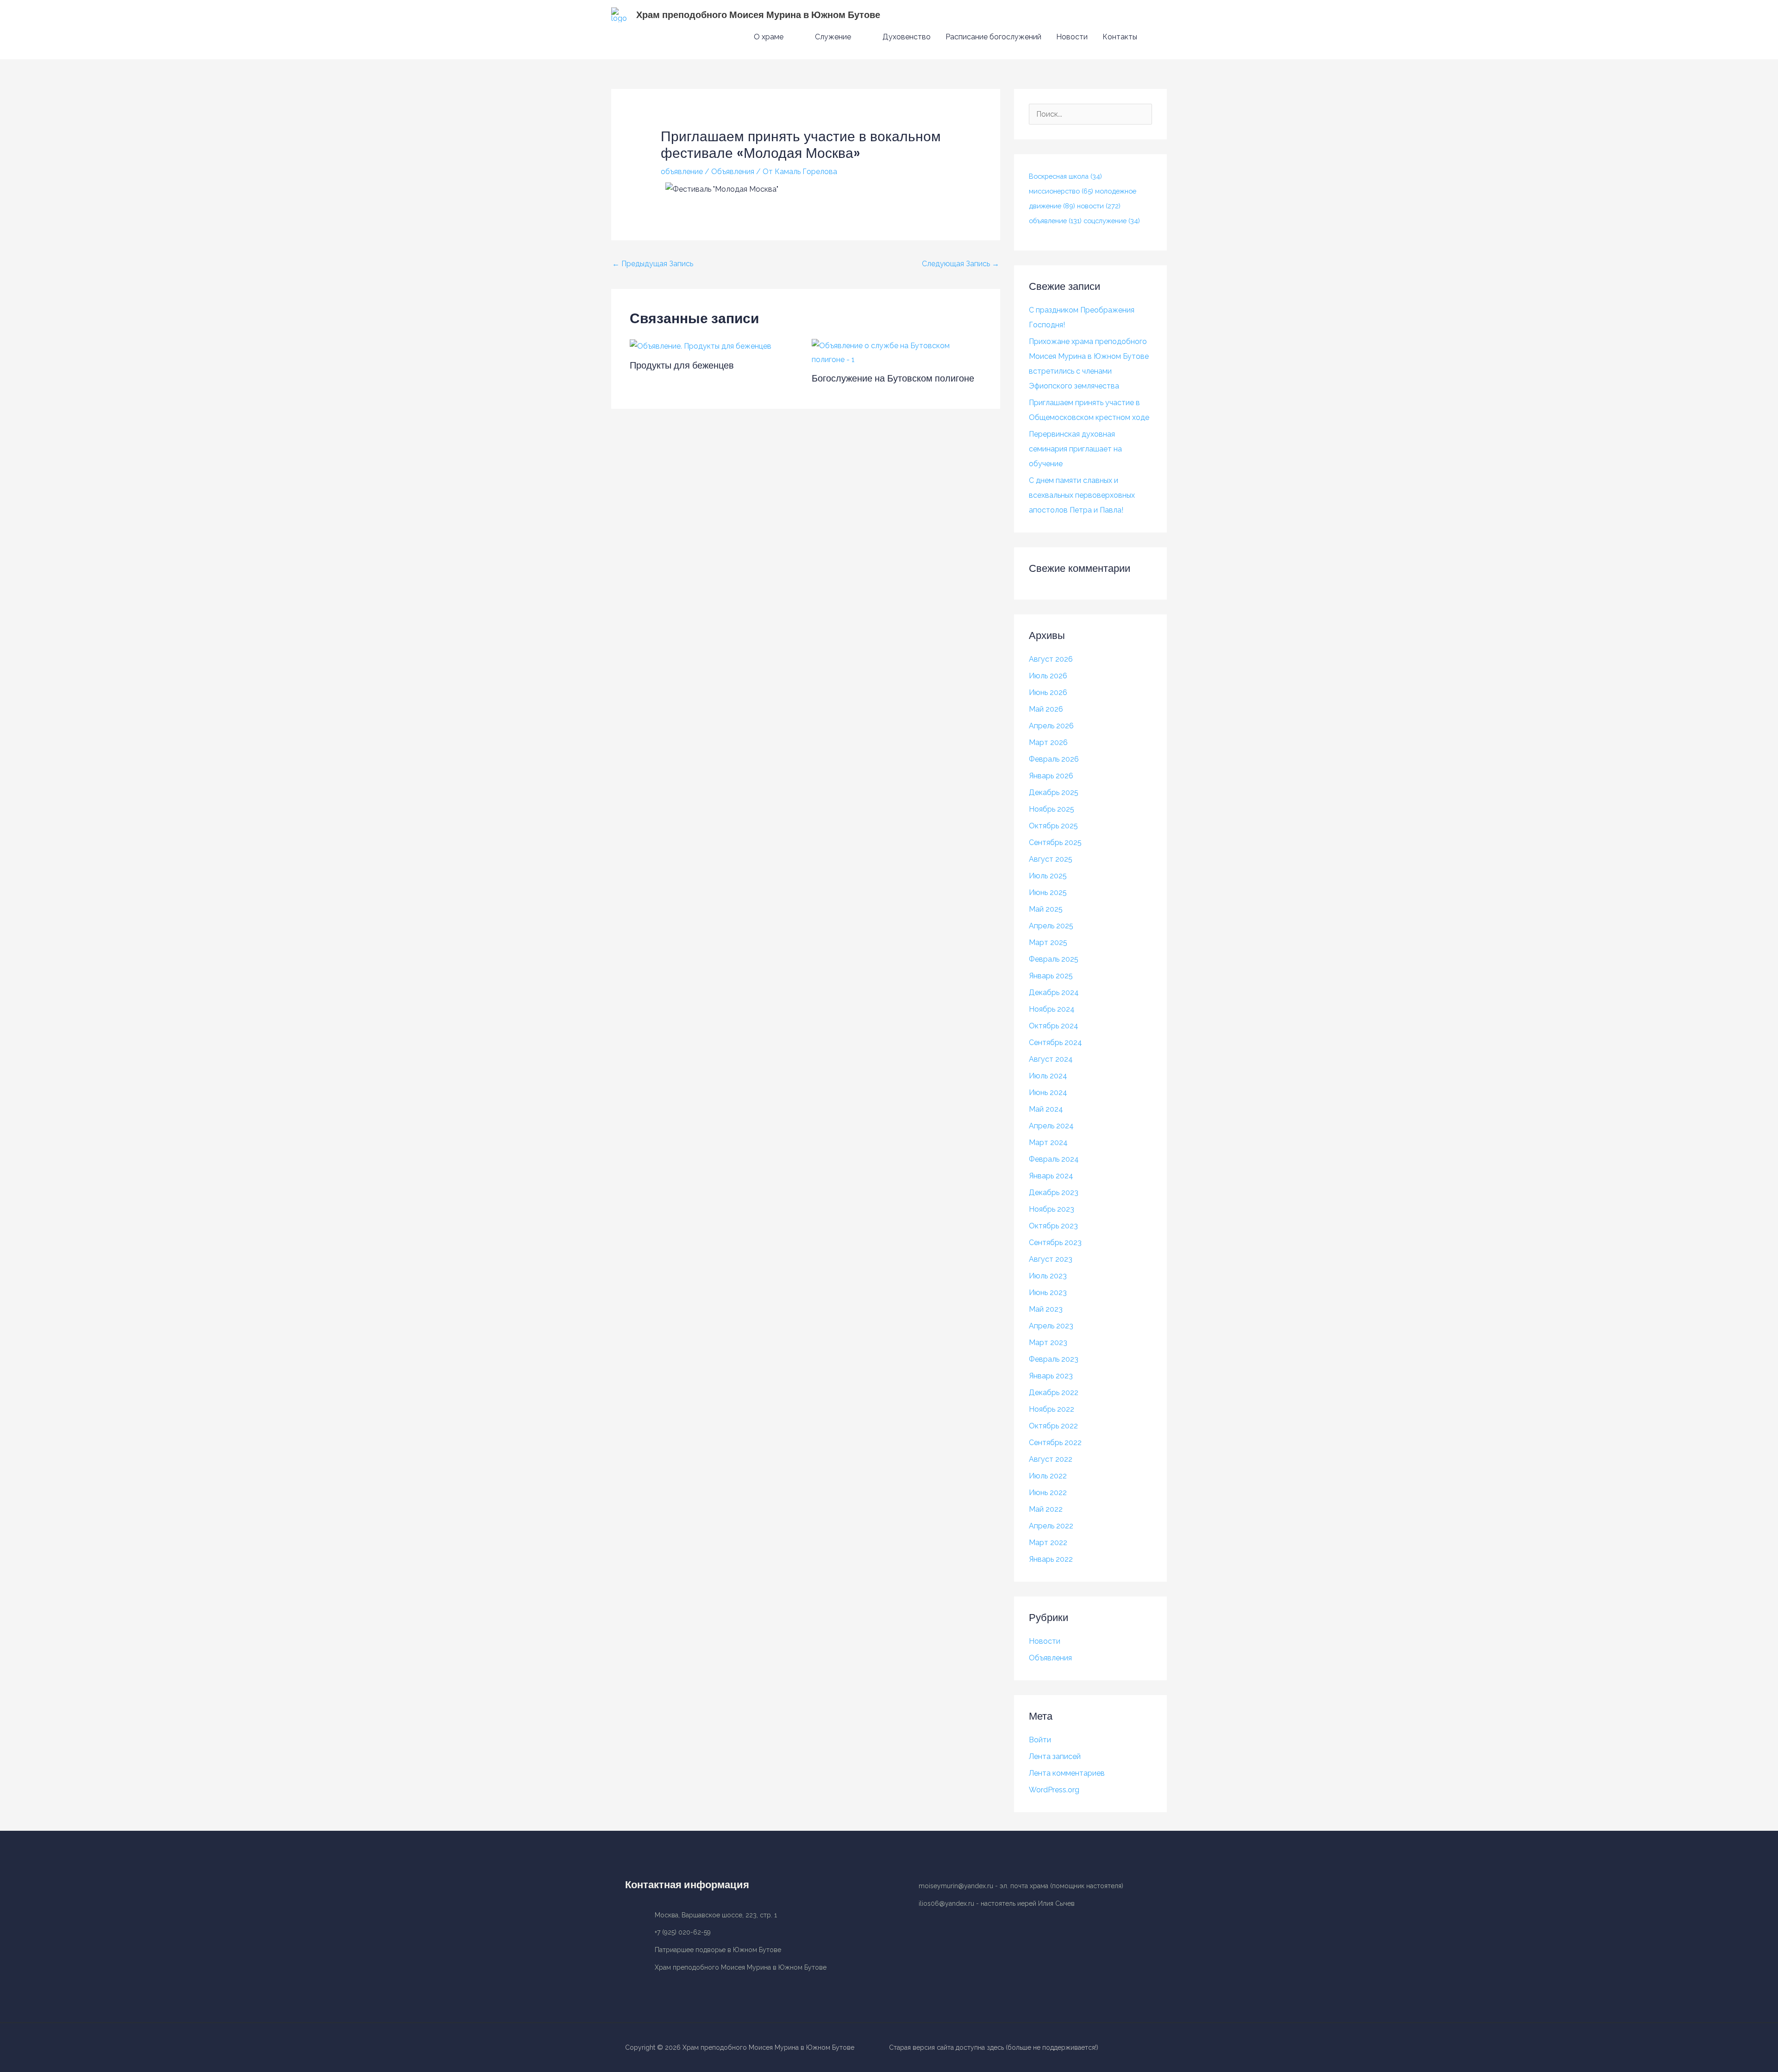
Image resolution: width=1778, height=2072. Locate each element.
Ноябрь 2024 (1052, 1009)
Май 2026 (1046, 709)
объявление (682, 172)
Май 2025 (1046, 909)
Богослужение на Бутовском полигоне (893, 378)
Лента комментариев (1067, 1773)
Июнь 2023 (1048, 1293)
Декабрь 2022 (1054, 1393)
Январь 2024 (1051, 1176)
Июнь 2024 (1048, 1092)
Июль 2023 (1048, 1276)
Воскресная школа (1065, 176)
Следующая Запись (961, 264)
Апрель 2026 (1051, 726)
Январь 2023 (1051, 1376)
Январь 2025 (1051, 976)
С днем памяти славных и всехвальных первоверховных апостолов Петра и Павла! (1082, 495)
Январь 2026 (1051, 776)
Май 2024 (1046, 1109)
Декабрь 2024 (1054, 992)
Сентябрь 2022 (1055, 1443)
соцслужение (1112, 221)
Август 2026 (1051, 659)
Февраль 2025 (1054, 959)
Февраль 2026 (1054, 759)
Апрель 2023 (1051, 1326)
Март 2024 (1048, 1142)
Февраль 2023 (1054, 1359)
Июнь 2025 (1048, 892)
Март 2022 (1048, 1543)
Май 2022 (1046, 1509)
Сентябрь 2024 (1055, 1042)
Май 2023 (1046, 1309)
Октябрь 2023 (1053, 1226)
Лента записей (1055, 1756)
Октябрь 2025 (1053, 826)
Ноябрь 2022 (1052, 1409)
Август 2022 (1051, 1459)
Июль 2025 (1048, 876)
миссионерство (1061, 191)
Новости (1045, 1641)
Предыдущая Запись (653, 264)
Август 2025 (1051, 859)
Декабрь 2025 (1054, 792)
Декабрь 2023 (1054, 1192)
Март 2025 (1048, 942)
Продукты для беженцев (682, 365)
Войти (1040, 1740)
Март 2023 (1048, 1343)
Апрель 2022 (1051, 1526)
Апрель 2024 (1051, 1126)
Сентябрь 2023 (1055, 1243)
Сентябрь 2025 (1055, 842)
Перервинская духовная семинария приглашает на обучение (1075, 449)
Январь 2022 (1051, 1559)
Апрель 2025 (1051, 926)
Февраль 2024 (1054, 1159)
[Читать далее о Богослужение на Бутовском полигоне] (897, 352)
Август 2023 (1051, 1259)
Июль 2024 (1048, 1076)
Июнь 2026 (1048, 692)
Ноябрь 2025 (1052, 809)
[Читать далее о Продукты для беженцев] (701, 346)
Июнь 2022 (1048, 1493)
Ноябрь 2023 (1052, 1209)
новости (1099, 206)
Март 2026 (1048, 742)
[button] (1156, 37)
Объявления (733, 172)
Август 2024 (1051, 1059)
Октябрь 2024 (1054, 1026)
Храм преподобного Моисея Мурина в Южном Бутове (758, 15)
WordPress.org (1054, 1790)
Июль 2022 (1048, 1476)
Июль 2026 (1048, 676)
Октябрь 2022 (1053, 1426)
